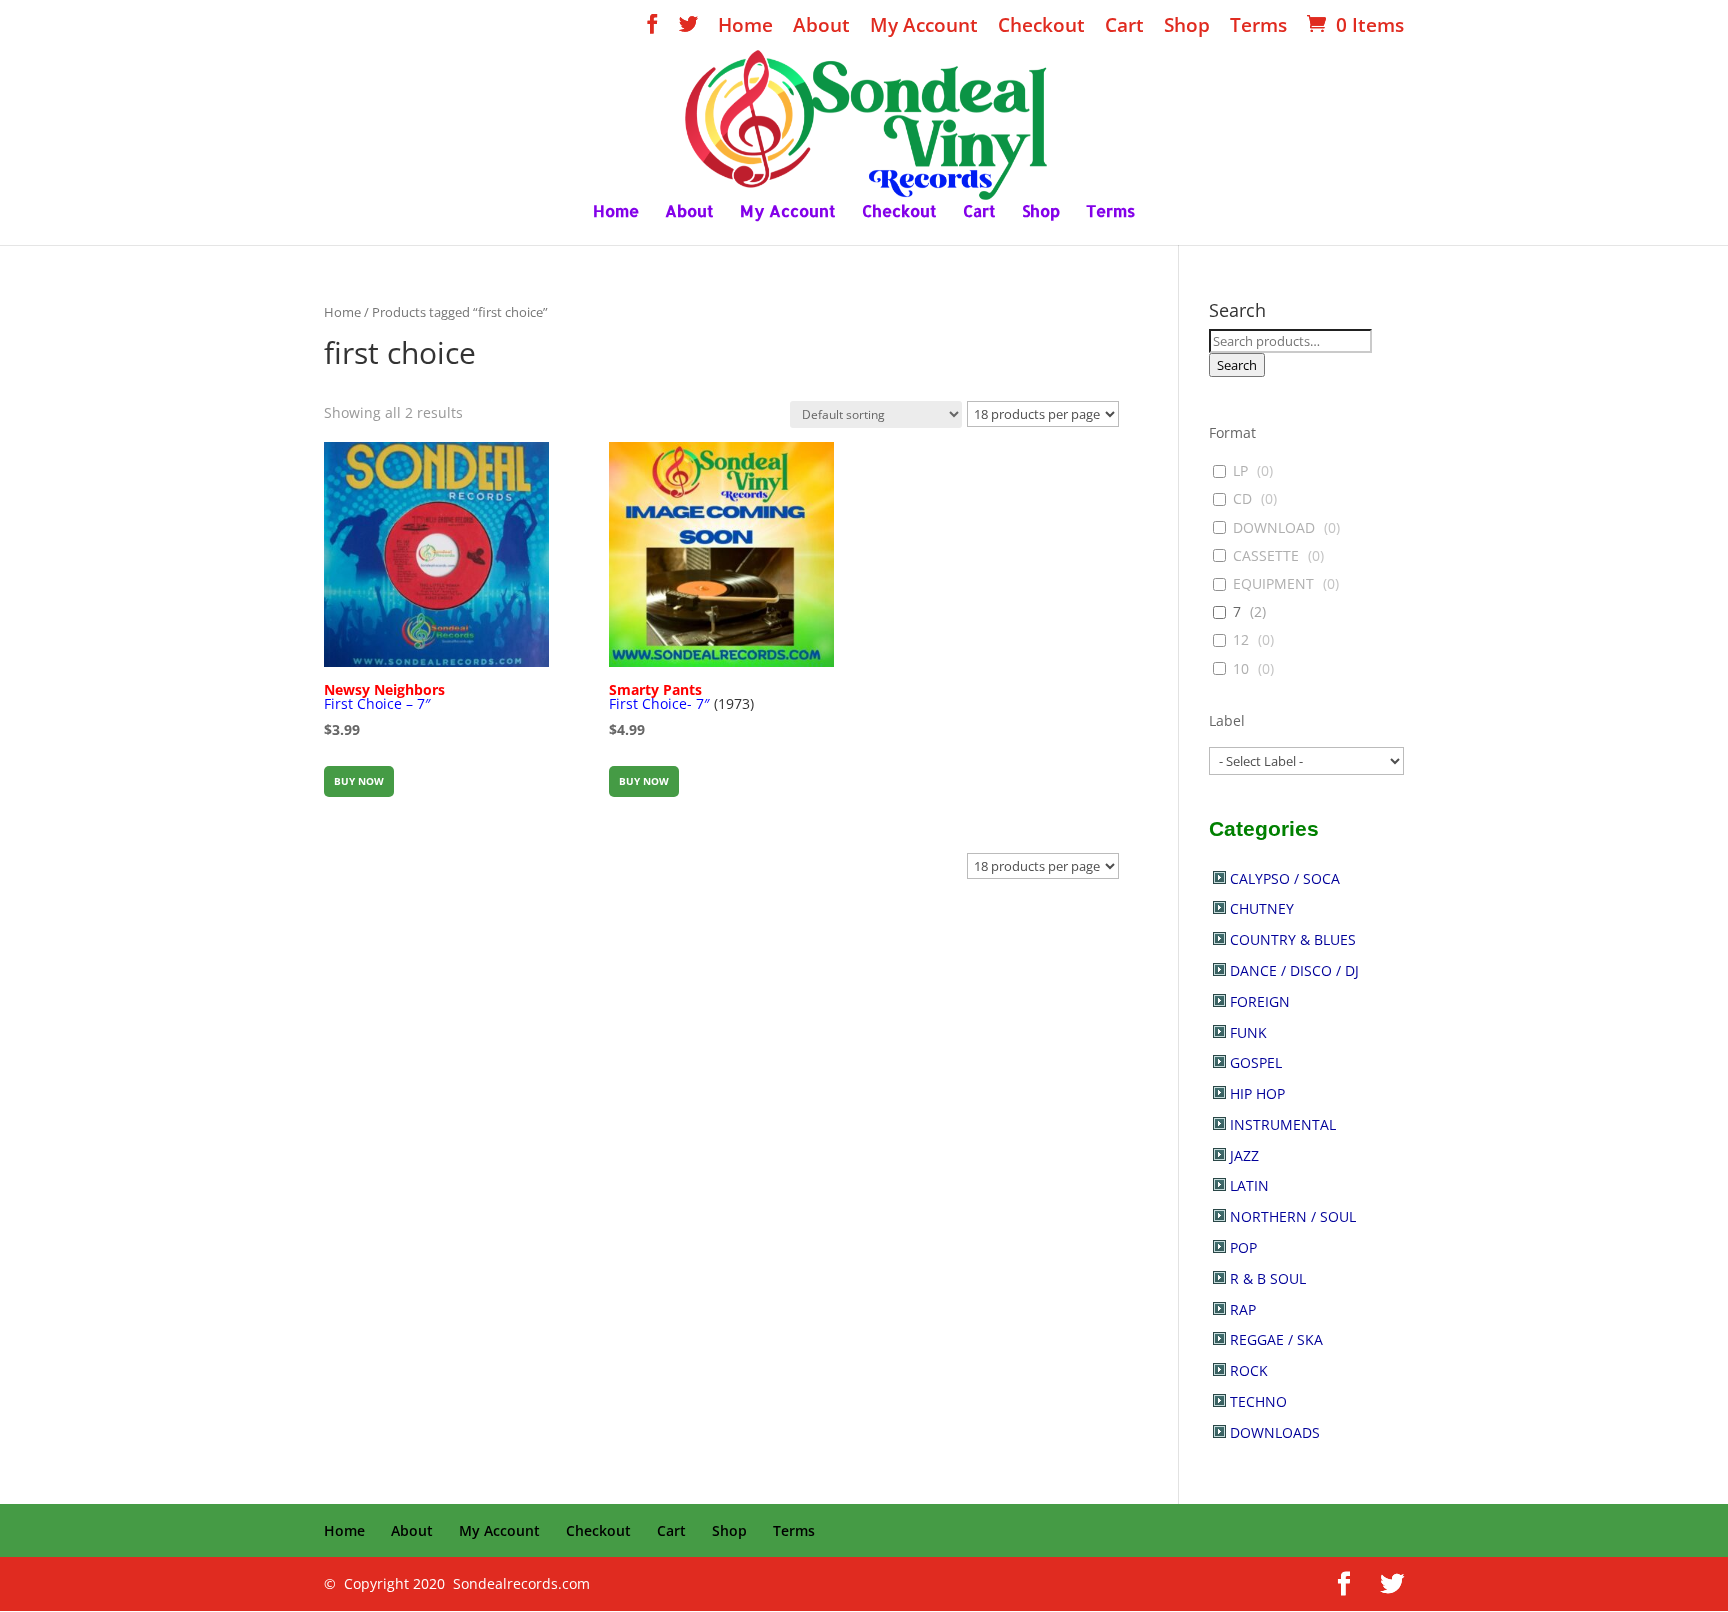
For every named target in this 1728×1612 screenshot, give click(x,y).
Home (745, 27)
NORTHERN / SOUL (1293, 1216)
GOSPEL (1256, 1062)
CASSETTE (1266, 556)
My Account (924, 27)
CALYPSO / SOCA (1285, 878)
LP (1240, 471)
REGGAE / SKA (1276, 1339)
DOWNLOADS (1275, 1432)
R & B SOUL (1268, 1278)
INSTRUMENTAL (1283, 1124)
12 (1241, 640)
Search (1237, 365)
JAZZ (1244, 1155)
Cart (1124, 27)
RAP (1243, 1309)
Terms (1258, 27)
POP (1243, 1247)
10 (1241, 669)
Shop (1187, 27)
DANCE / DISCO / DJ (1294, 970)
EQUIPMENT (1273, 584)
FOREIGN (1260, 1001)
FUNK (1248, 1032)
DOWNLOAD (1274, 528)
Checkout (1041, 27)
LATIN (1249, 1185)
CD (1242, 499)
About (821, 27)
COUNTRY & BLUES (1293, 939)
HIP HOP (1257, 1093)
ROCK (1249, 1370)
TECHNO (1258, 1401)
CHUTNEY (1262, 908)
